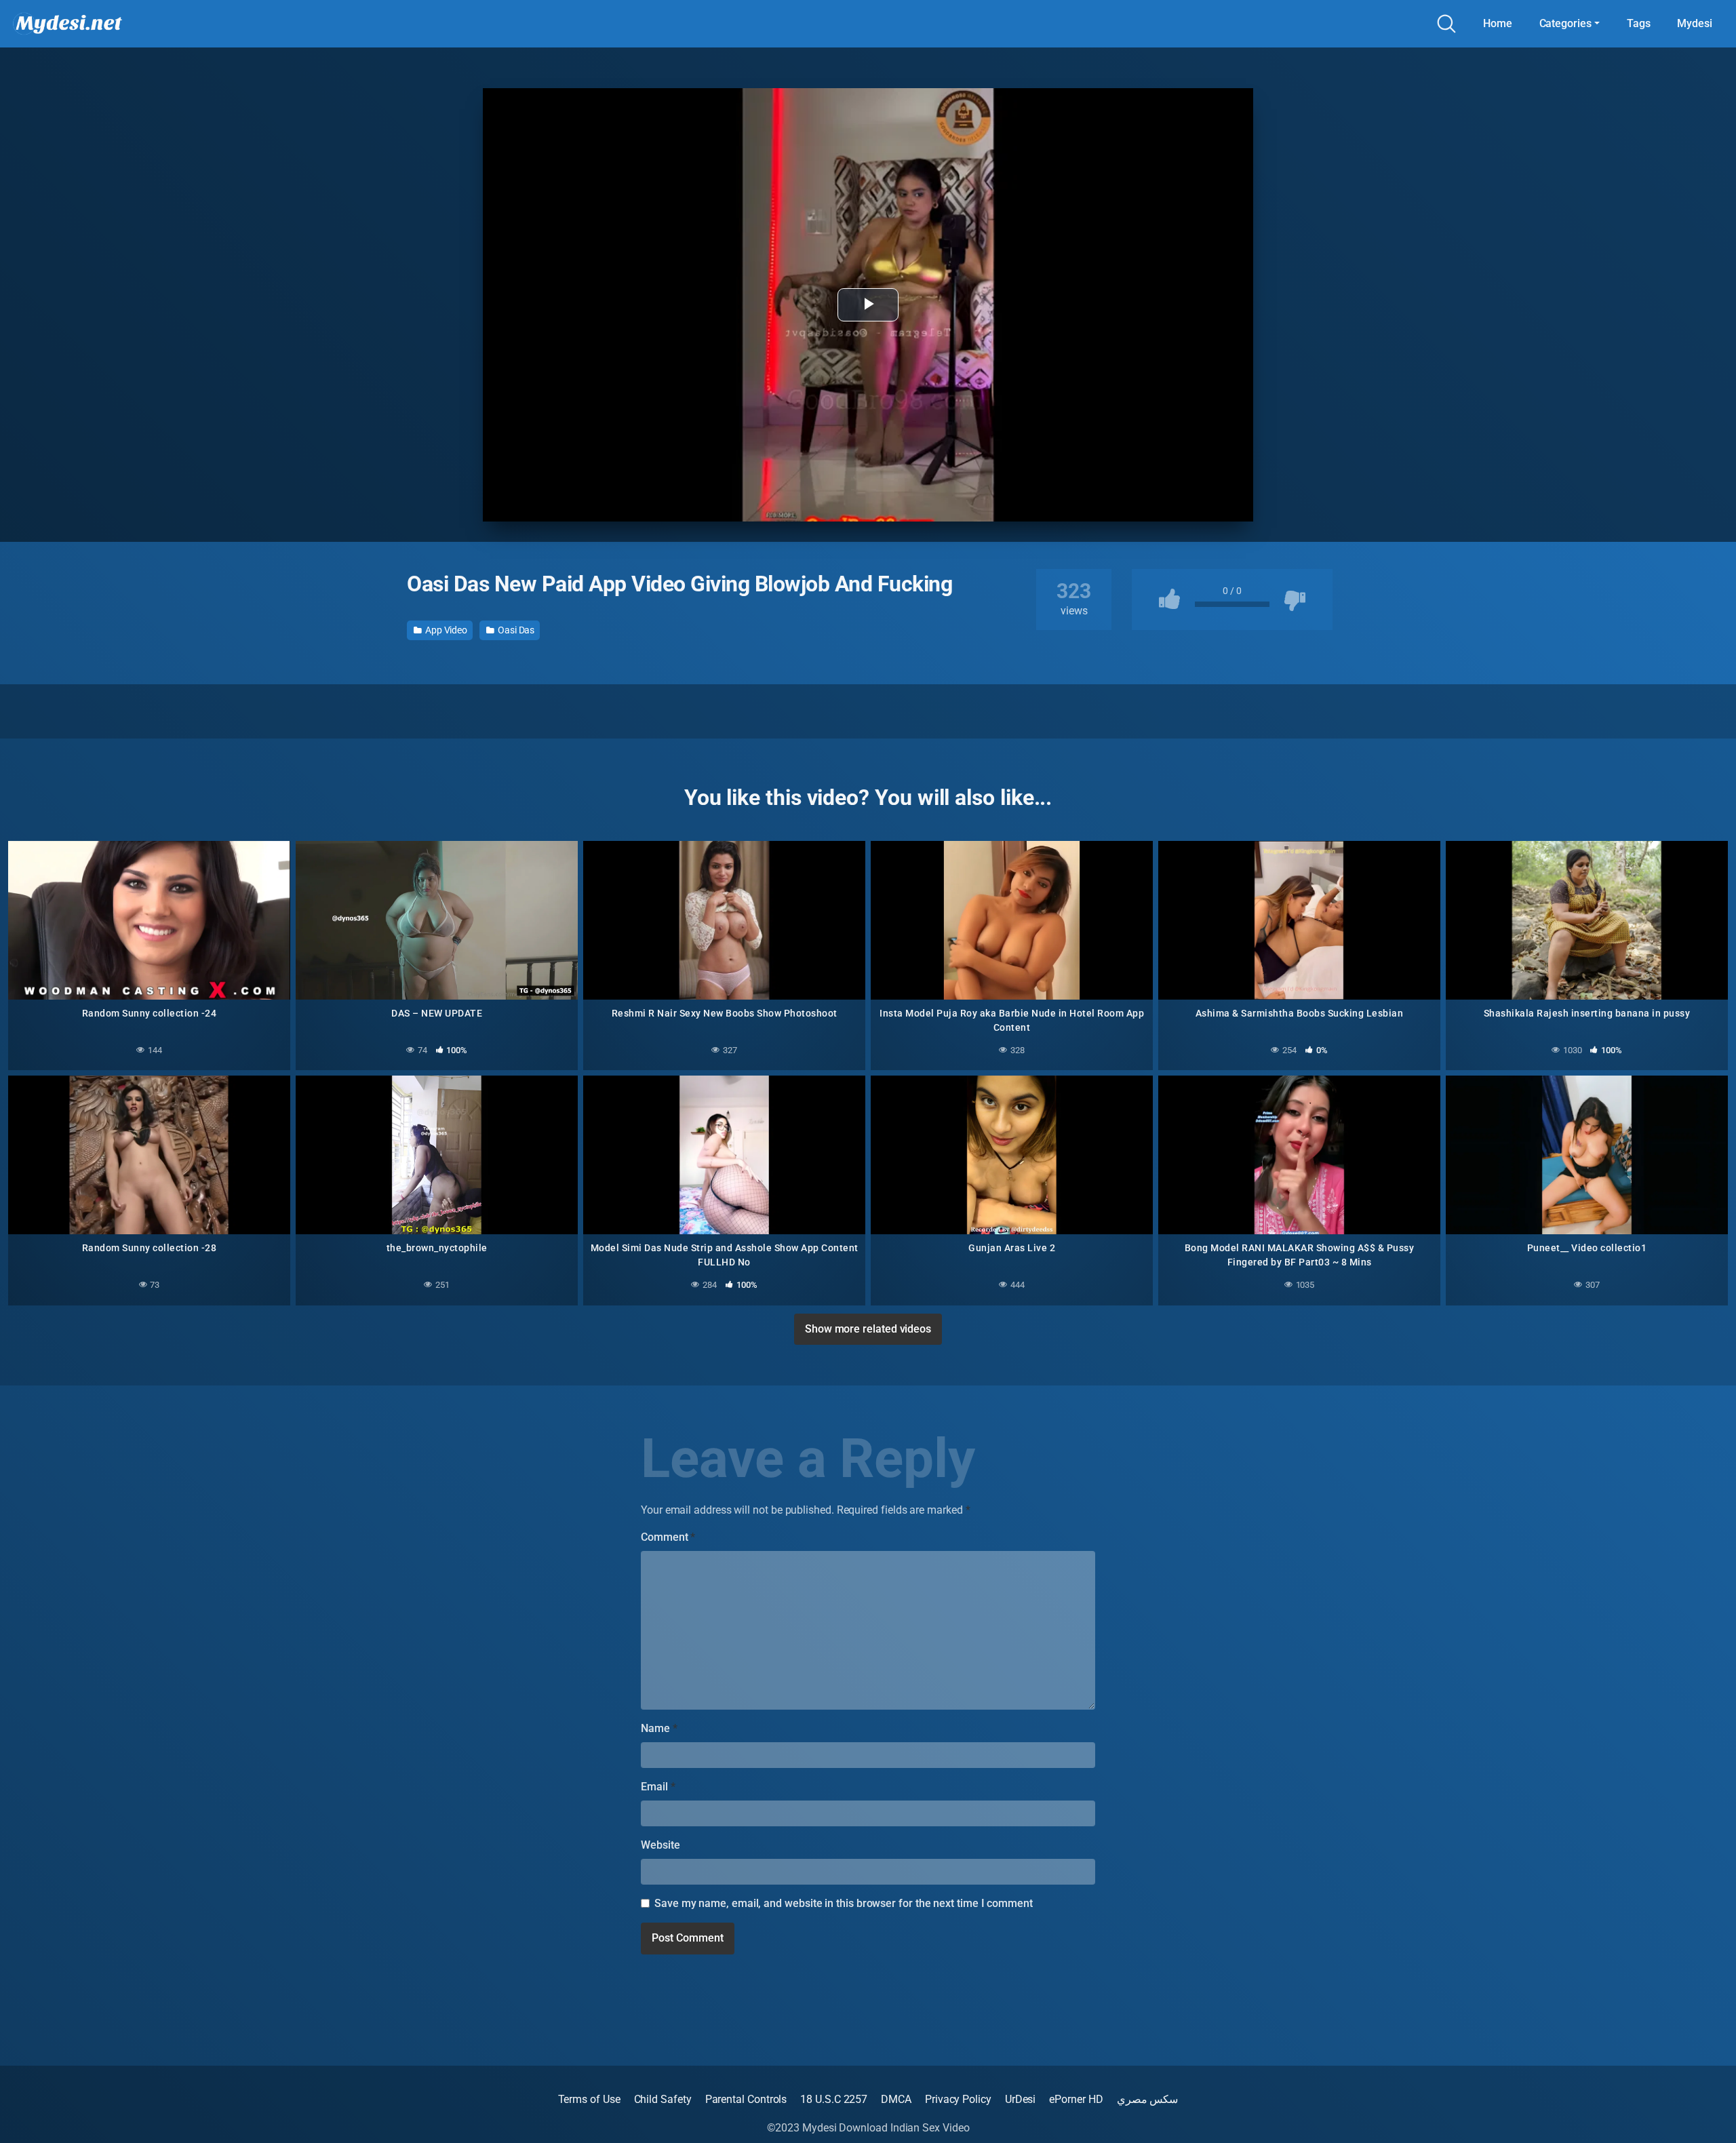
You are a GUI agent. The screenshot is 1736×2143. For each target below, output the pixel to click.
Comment (668, 1537)
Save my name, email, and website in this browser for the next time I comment (844, 1903)
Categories (1565, 23)
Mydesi (1695, 23)
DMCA (896, 2099)
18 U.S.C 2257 (834, 2099)
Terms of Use (589, 2099)
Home (1498, 23)
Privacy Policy (958, 2099)
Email (658, 1787)
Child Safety (663, 2099)
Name (659, 1728)
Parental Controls (746, 2099)
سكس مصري (1148, 2099)
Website (660, 1845)
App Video (445, 630)
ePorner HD (1076, 2099)
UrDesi (1021, 2099)
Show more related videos (868, 1329)
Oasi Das (515, 630)
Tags (1639, 23)
